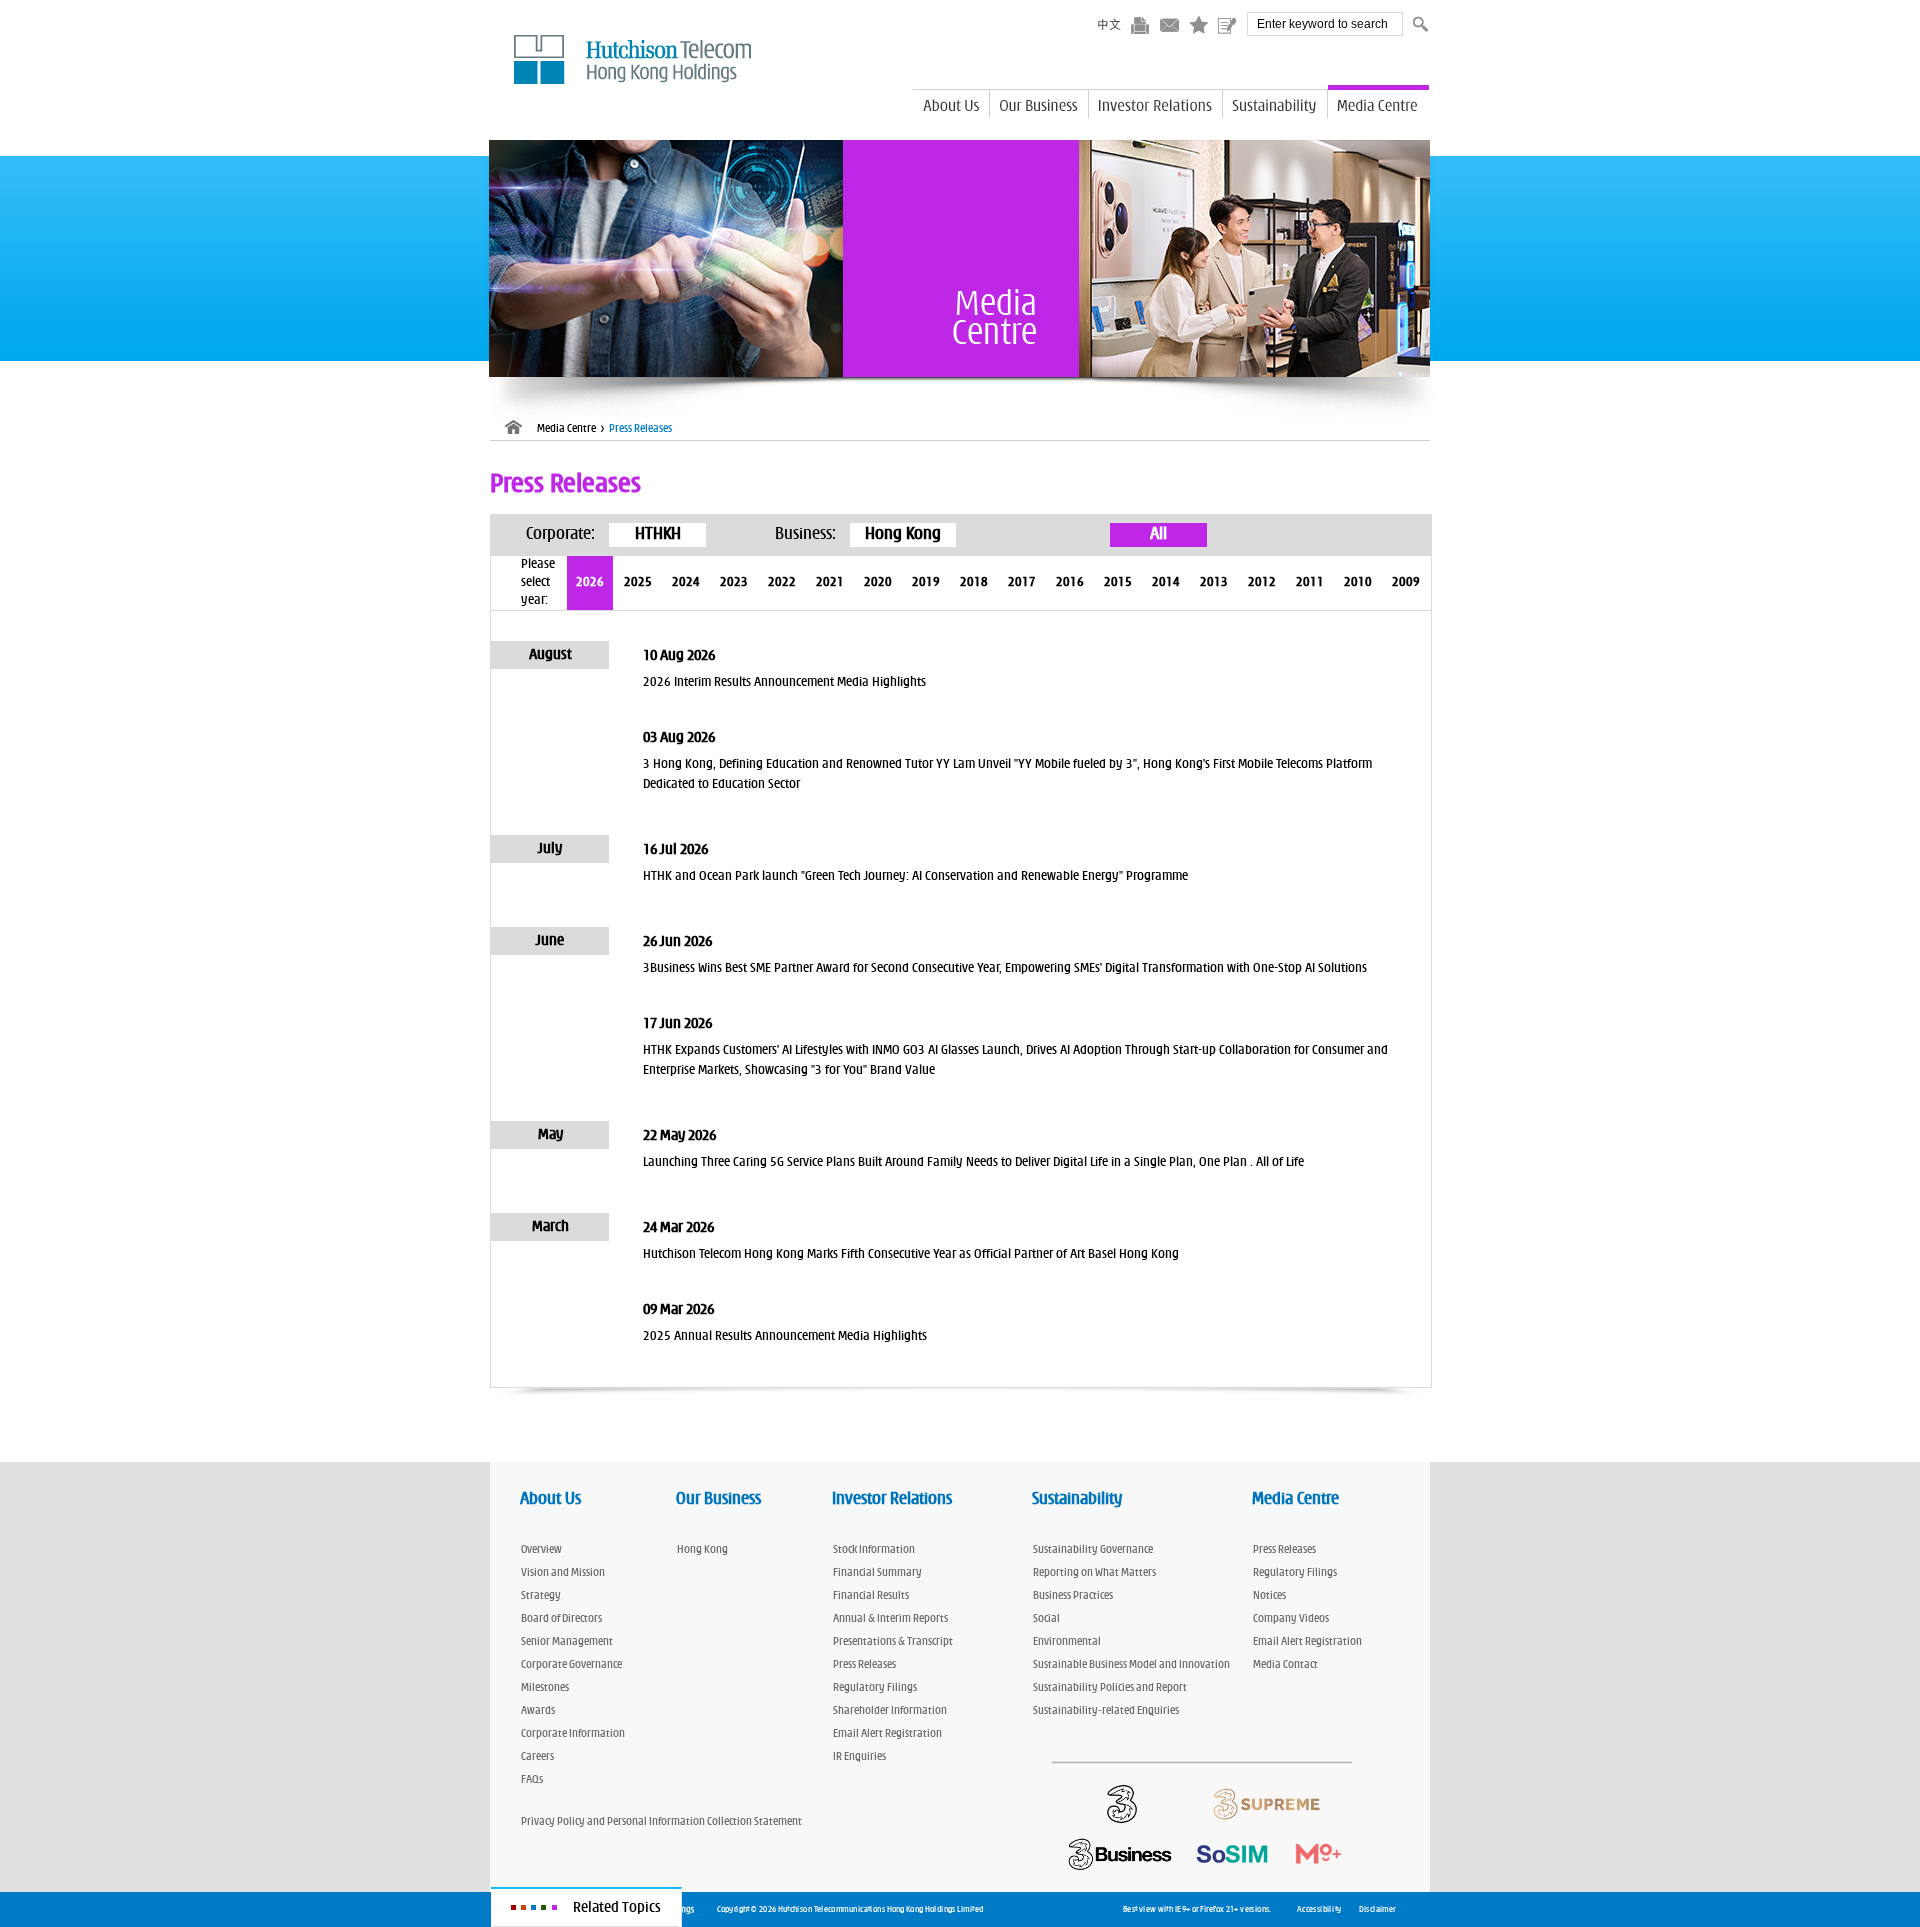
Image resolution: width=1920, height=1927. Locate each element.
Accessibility (1319, 1909)
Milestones (545, 1686)
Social (1046, 1617)
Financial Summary (877, 1571)
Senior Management (567, 1640)
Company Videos (1291, 1617)
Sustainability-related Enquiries (1106, 1709)
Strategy (541, 1594)
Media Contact (1285, 1663)
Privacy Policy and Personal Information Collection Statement (661, 1820)
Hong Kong (702, 1548)
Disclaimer (1377, 1909)
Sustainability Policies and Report (1110, 1686)
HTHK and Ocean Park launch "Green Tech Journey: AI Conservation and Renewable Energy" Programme (915, 876)
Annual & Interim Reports (890, 1617)
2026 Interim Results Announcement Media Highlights (784, 682)
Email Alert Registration (887, 1732)
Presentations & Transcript (893, 1640)
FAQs (532, 1778)
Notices (1269, 1594)
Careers (537, 1755)
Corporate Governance (571, 1663)
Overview (541, 1548)
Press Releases (864, 1663)
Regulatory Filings (875, 1686)
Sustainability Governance (1093, 1548)
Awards (538, 1709)
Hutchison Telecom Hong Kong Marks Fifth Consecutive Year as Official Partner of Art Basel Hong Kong (911, 1254)
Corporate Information (573, 1732)
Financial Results (871, 1594)
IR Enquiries (859, 1755)
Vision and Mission (563, 1571)
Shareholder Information (890, 1709)
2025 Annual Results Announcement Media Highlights (785, 1336)
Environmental (1067, 1640)
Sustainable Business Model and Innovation (1131, 1663)
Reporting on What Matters (1094, 1571)
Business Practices (1073, 1594)
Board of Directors (561, 1617)
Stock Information (874, 1548)
